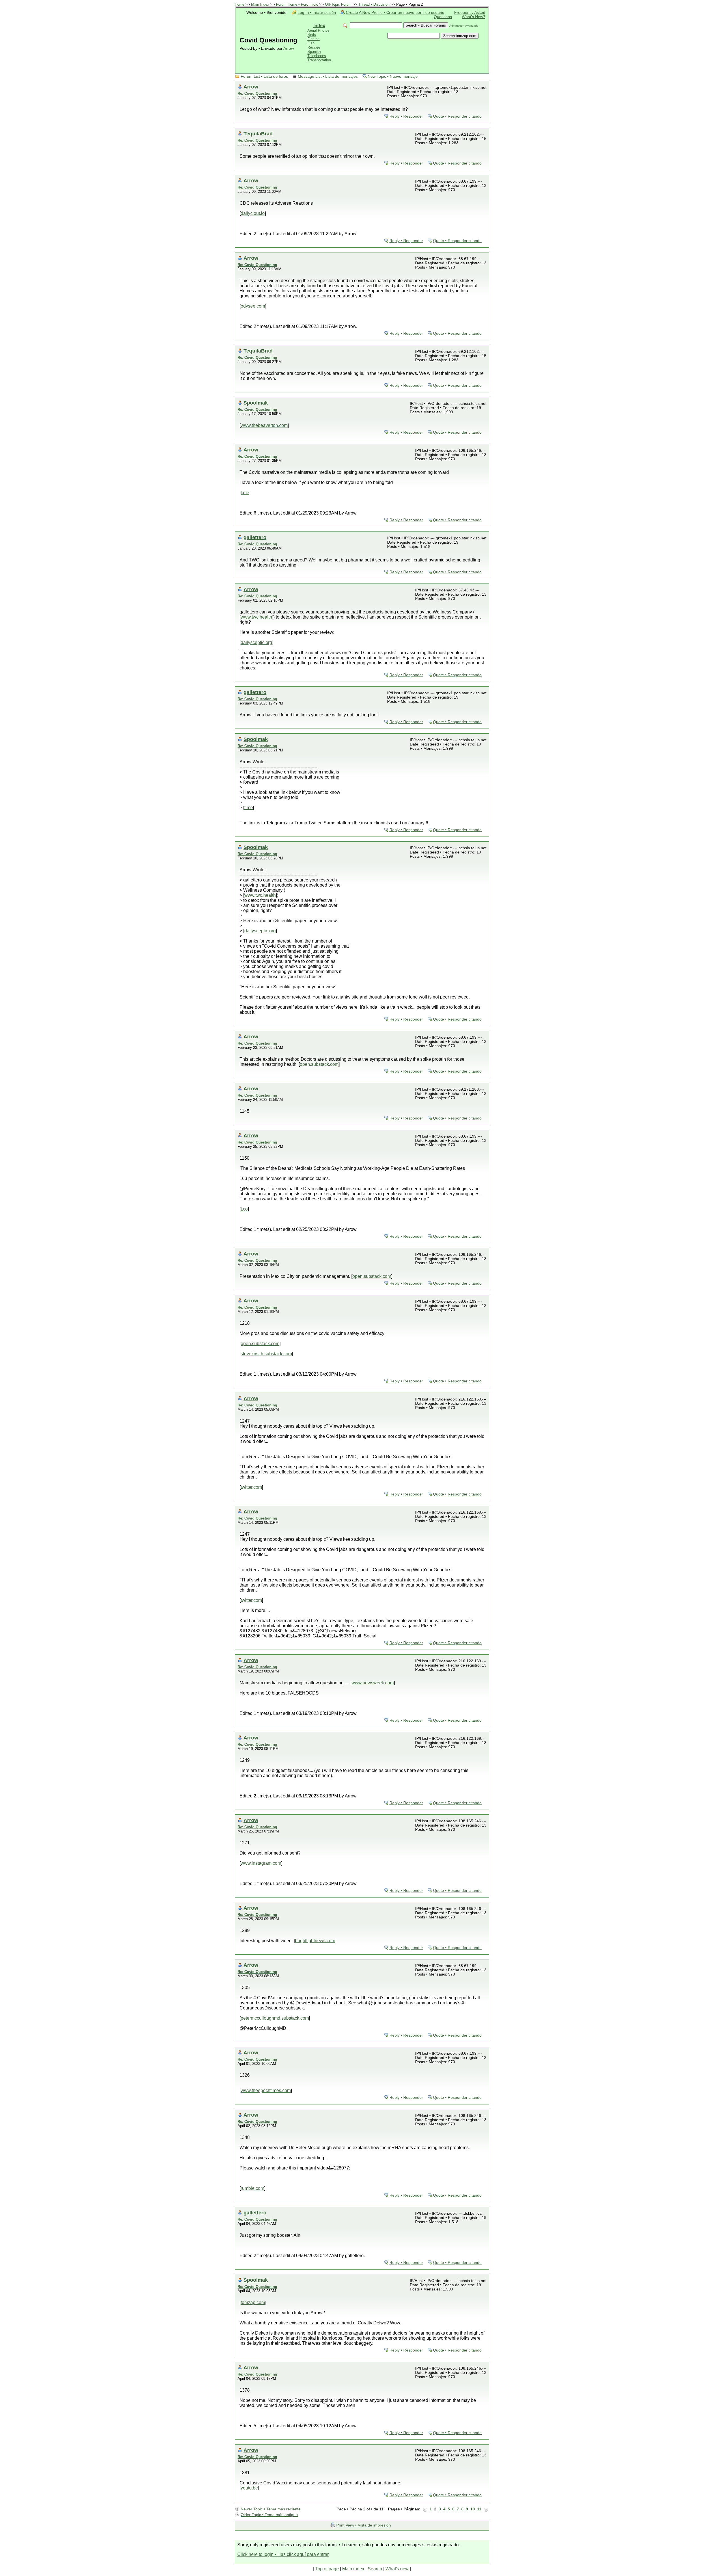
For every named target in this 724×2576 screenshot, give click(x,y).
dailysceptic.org (256, 642)
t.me (245, 493)
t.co (244, 1209)
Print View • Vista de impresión (364, 2525)
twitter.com (251, 1487)
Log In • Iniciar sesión (317, 13)
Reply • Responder (406, 116)
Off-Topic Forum (338, 4)
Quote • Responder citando (457, 116)
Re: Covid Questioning (257, 93)
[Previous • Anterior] (425, 2509)
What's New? (474, 17)
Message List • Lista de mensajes (328, 76)
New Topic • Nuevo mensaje (393, 76)
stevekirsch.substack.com (266, 1354)
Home (240, 4)
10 (473, 2509)
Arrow (289, 48)
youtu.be (249, 2488)
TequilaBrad (258, 134)
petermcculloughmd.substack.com (275, 2018)
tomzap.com (253, 2302)
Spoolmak (256, 403)
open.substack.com (319, 1064)
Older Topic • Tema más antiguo (269, 2515)
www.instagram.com (261, 1863)
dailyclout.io (253, 213)
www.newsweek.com (373, 1683)
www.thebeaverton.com (264, 425)
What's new (397, 2569)
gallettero (255, 537)
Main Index (260, 4)
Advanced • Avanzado (464, 26)
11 (479, 2509)
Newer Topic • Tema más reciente (271, 2509)
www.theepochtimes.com (266, 2090)
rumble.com (252, 2188)
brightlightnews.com (315, 1941)
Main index (353, 2569)
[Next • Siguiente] (486, 2509)
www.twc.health (256, 617)
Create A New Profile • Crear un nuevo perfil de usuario (395, 13)
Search (375, 2569)
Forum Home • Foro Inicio (297, 4)
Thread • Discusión (374, 4)
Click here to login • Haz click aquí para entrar (283, 2554)
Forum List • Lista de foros (264, 76)
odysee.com (253, 306)
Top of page (327, 2569)
